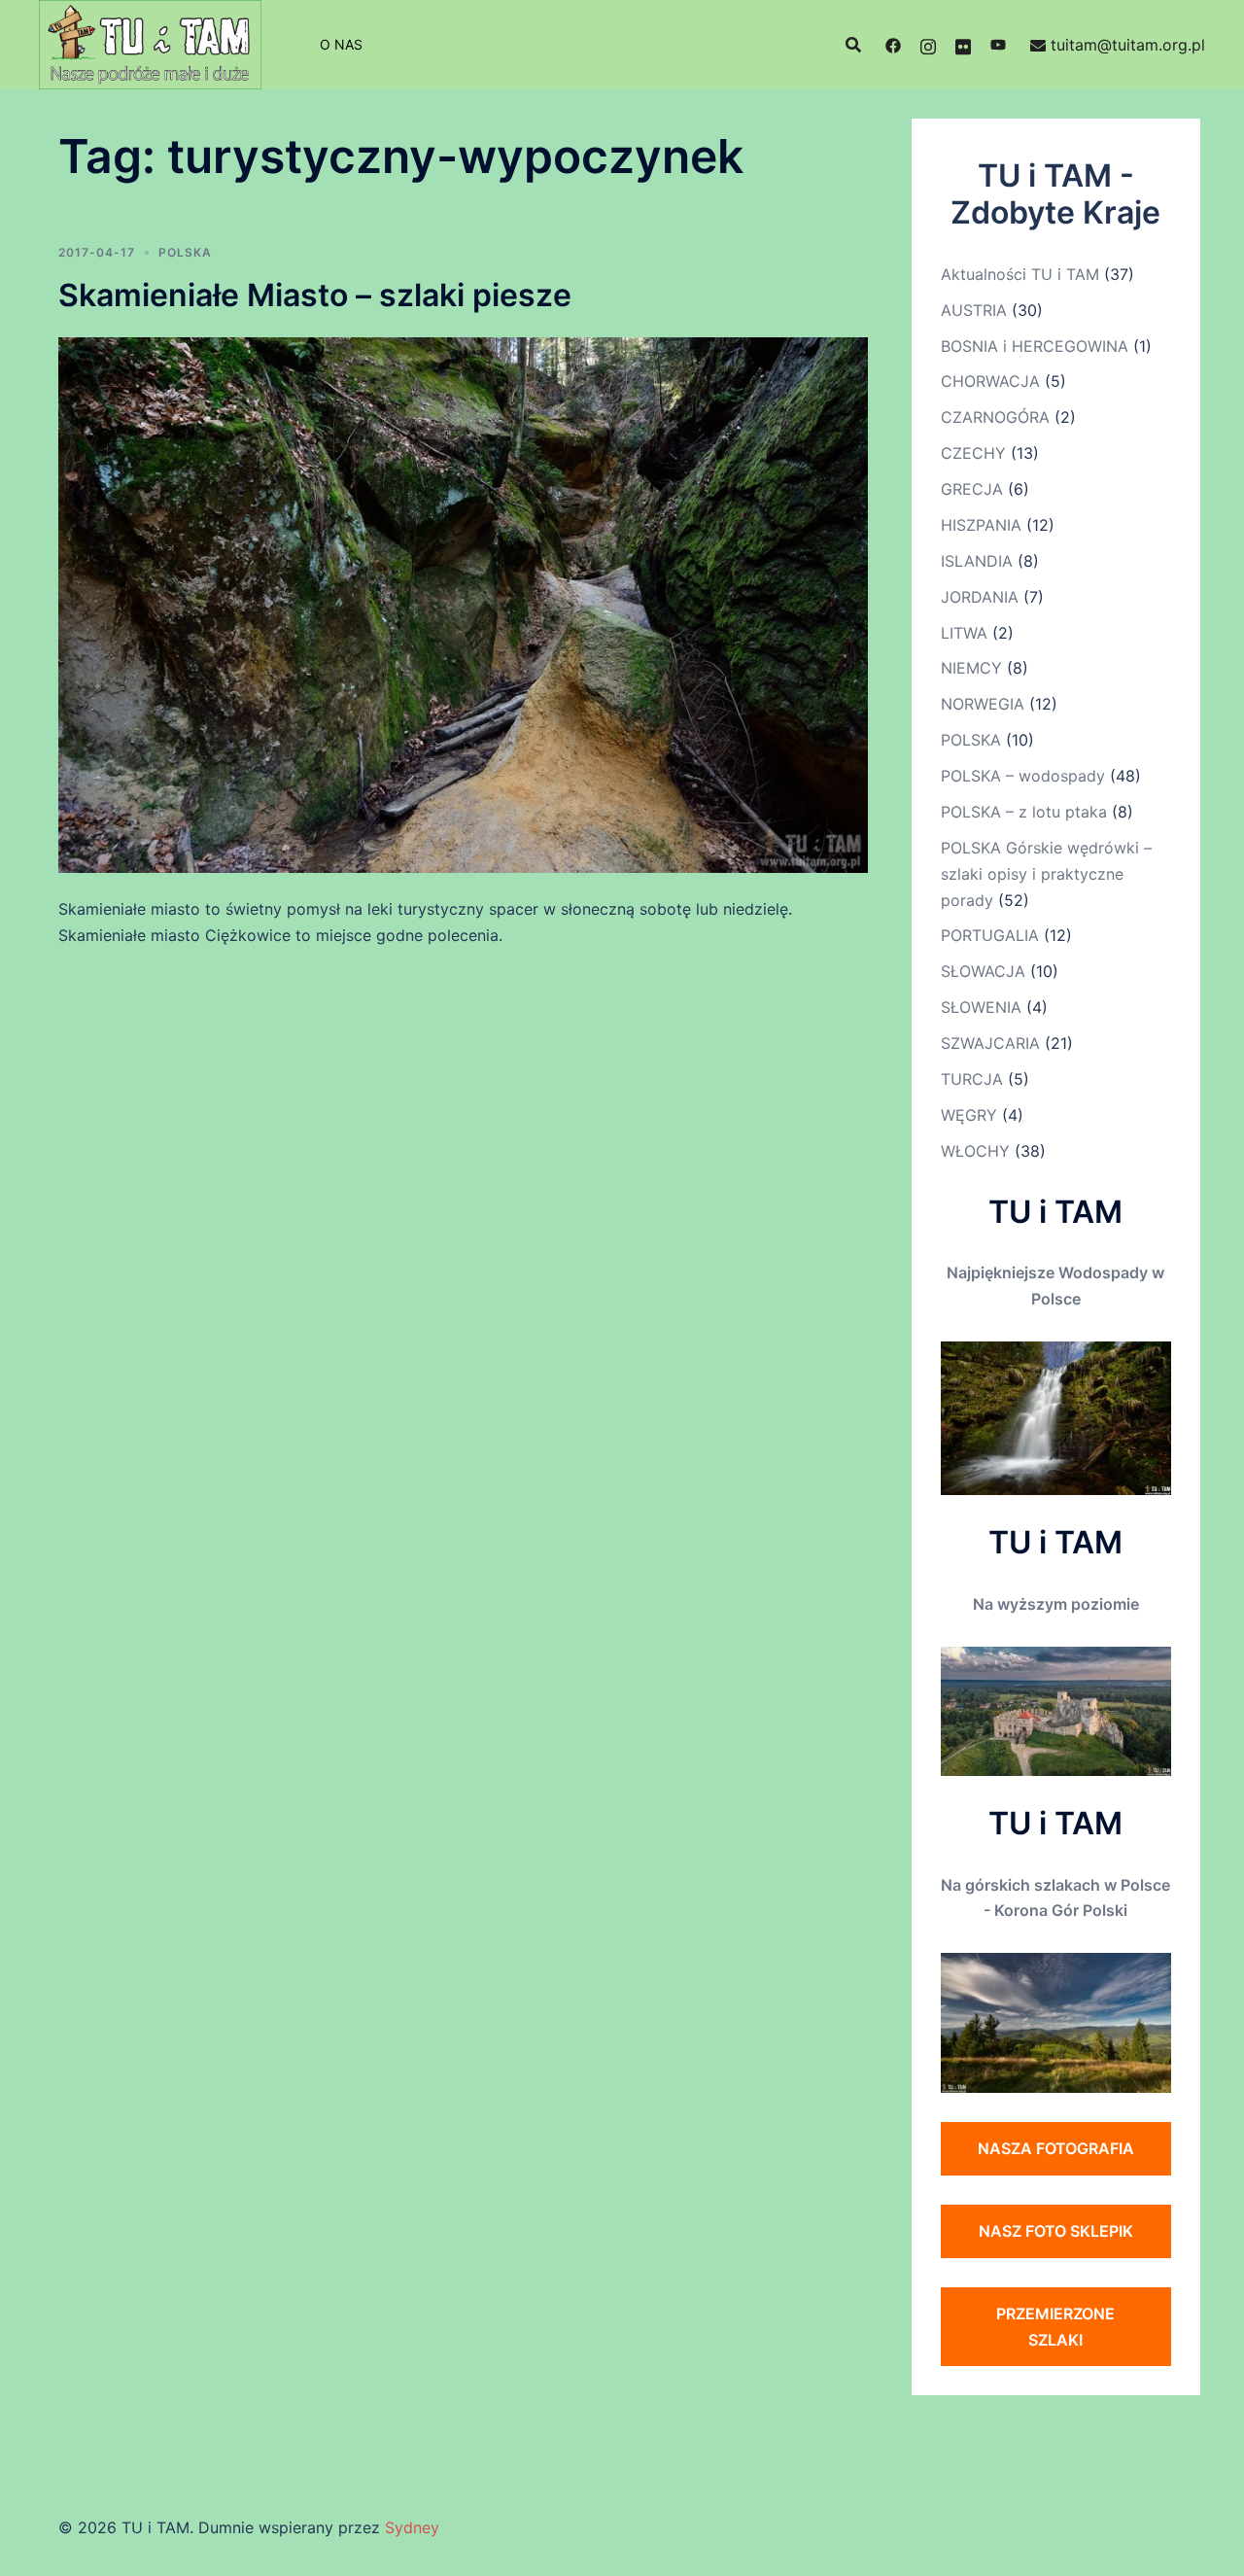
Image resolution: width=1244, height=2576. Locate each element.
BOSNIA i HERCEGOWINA (1035, 346)
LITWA (964, 633)
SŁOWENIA (981, 1007)
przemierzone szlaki (1055, 2327)
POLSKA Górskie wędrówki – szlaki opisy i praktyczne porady (1046, 874)
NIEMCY (971, 668)
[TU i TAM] (150, 43)
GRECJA (972, 489)
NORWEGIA (983, 704)
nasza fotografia (1056, 2148)
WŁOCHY (975, 1151)
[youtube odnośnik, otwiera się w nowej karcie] (998, 45)
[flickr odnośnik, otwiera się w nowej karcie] (963, 45)
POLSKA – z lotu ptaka (1024, 812)
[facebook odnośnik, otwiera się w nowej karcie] (893, 45)
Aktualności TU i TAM (1020, 274)
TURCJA (972, 1079)
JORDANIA (980, 597)
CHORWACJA (990, 381)
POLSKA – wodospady (1023, 776)
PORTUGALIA (990, 935)
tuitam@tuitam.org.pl (1128, 45)
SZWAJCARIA (990, 1043)
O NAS (341, 44)
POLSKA (185, 252)
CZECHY (973, 453)
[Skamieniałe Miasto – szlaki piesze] (463, 604)
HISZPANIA (981, 525)
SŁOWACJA (983, 971)
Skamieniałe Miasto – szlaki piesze (315, 295)
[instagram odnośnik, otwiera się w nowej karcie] (928, 45)
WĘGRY (969, 1115)
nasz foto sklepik (1056, 2231)
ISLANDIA (977, 561)
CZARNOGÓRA (995, 417)
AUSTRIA (974, 310)
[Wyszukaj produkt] (853, 45)
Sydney (412, 2527)
